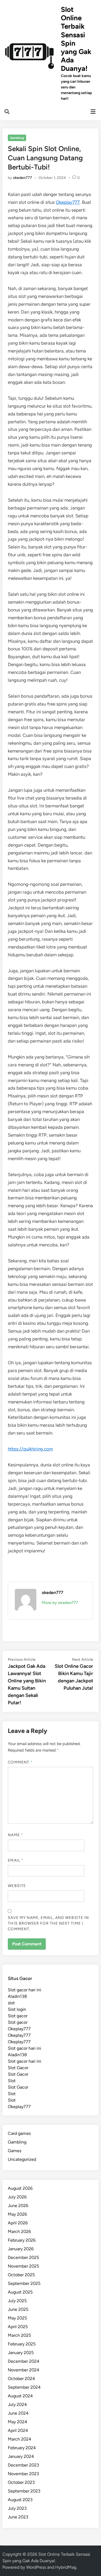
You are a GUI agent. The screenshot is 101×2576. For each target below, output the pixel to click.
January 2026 (21, 2249)
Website (17, 1886)
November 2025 (23, 2266)
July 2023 (17, 2508)
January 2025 (21, 2353)
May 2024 (18, 2422)
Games (15, 2151)
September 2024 (24, 2387)
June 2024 (18, 2413)
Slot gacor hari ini (25, 1990)
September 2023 (24, 2491)
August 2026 (20, 2188)
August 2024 (20, 2396)
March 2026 (19, 2231)
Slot (12, 2081)
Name (15, 1835)
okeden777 (22, 178)
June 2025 (18, 2309)
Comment (20, 1762)
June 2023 (18, 2517)
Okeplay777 (68, 202)
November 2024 (24, 2370)
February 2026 (22, 2240)
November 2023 (23, 2474)
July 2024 (17, 2404)
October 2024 (21, 2379)
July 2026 (17, 2197)
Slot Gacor (18, 2068)
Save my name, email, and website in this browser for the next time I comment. (48, 1923)
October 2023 (21, 2482)
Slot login (17, 2009)
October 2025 (21, 2275)
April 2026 (18, 2223)
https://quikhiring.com (30, 1449)
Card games (19, 2133)
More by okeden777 (60, 1603)
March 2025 (19, 2335)
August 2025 (20, 2292)
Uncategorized (22, 2159)
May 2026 (17, 2214)
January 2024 (21, 2456)
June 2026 (18, 2206)
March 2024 (20, 2439)
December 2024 (24, 2361)
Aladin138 (17, 1996)
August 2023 (20, 2500)
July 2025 (17, 2301)
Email (16, 1860)
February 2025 (22, 2344)
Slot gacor (18, 2016)
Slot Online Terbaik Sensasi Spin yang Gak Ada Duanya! (76, 39)
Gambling (17, 138)
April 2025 (18, 2327)
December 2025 (23, 2257)
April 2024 (18, 2430)
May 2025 (17, 2318)
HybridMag (66, 2567)
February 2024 (22, 2448)
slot (11, 2003)
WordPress (36, 2567)
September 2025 (24, 2283)
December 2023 (23, 2465)
